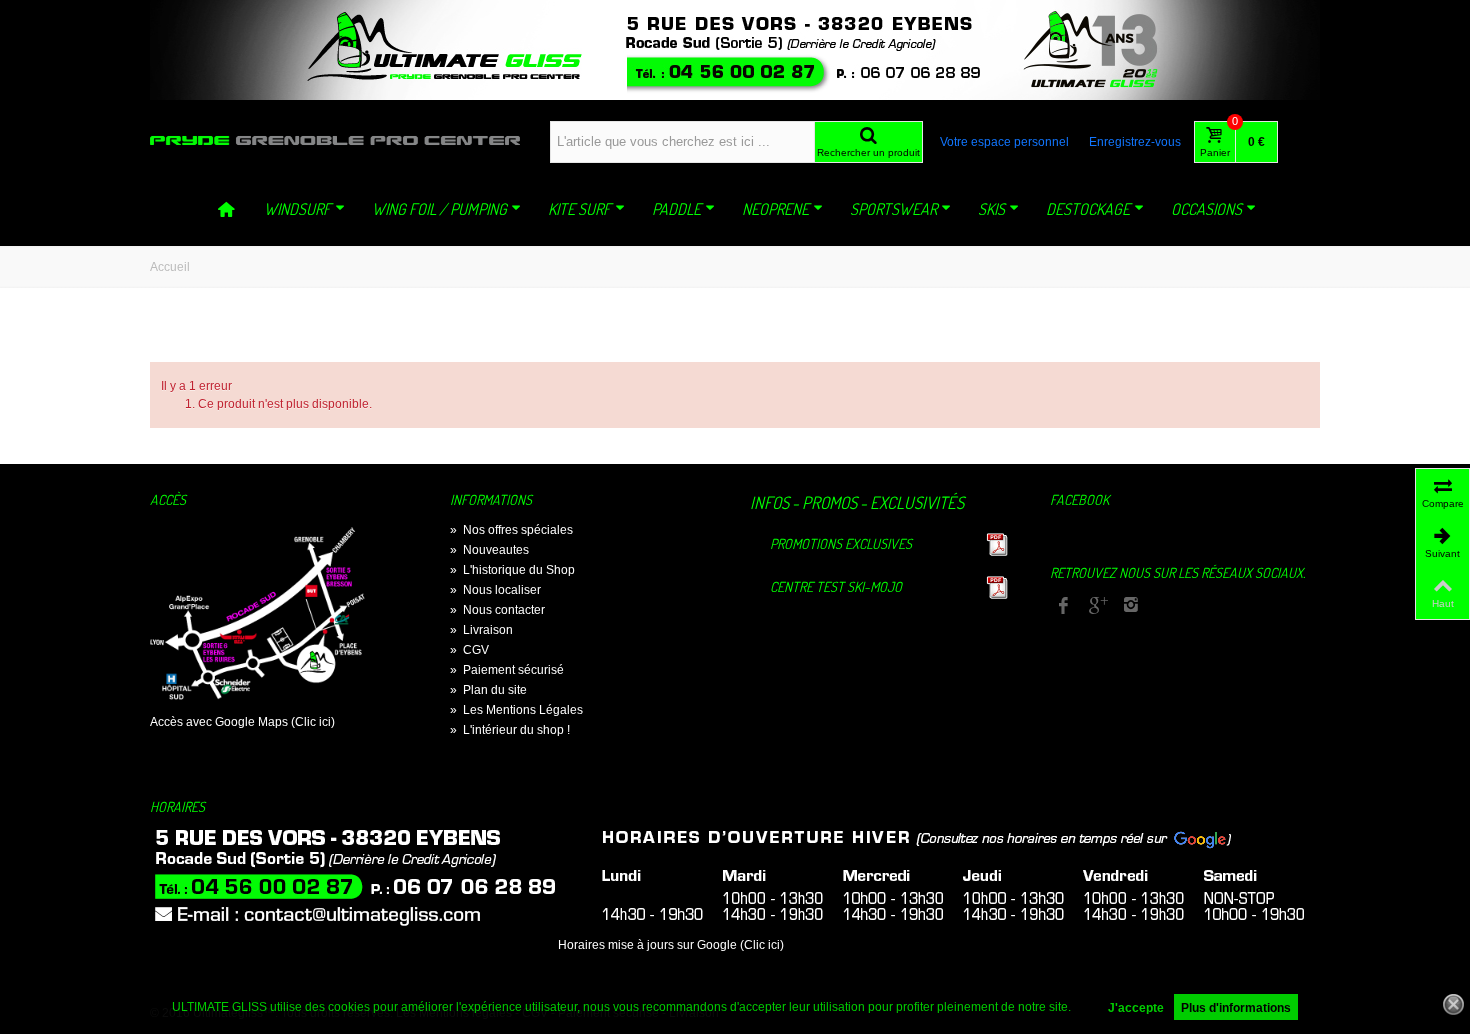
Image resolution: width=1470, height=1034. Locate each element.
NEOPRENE (775, 209)
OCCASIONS (1206, 209)
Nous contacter (497, 610)
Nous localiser (495, 590)
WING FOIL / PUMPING (439, 209)
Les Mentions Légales (516, 710)
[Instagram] (1131, 607)
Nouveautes (489, 550)
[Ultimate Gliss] (335, 140)
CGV (469, 650)
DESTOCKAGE (1088, 209)
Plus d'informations (1236, 1008)
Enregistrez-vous (1135, 142)
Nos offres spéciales (511, 530)
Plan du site (488, 690)
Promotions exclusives (841, 543)
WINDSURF (297, 209)
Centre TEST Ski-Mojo (836, 586)
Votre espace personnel (1004, 142)
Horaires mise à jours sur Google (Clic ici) (671, 945)
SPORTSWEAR (893, 209)
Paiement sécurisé (507, 670)
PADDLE (676, 209)
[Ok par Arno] (735, 50)
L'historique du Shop (512, 570)
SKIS (991, 209)
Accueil (170, 267)
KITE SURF (579, 209)
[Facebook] (1063, 607)
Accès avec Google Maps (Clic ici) (242, 722)
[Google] (1097, 607)
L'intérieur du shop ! (510, 730)
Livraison (481, 630)
